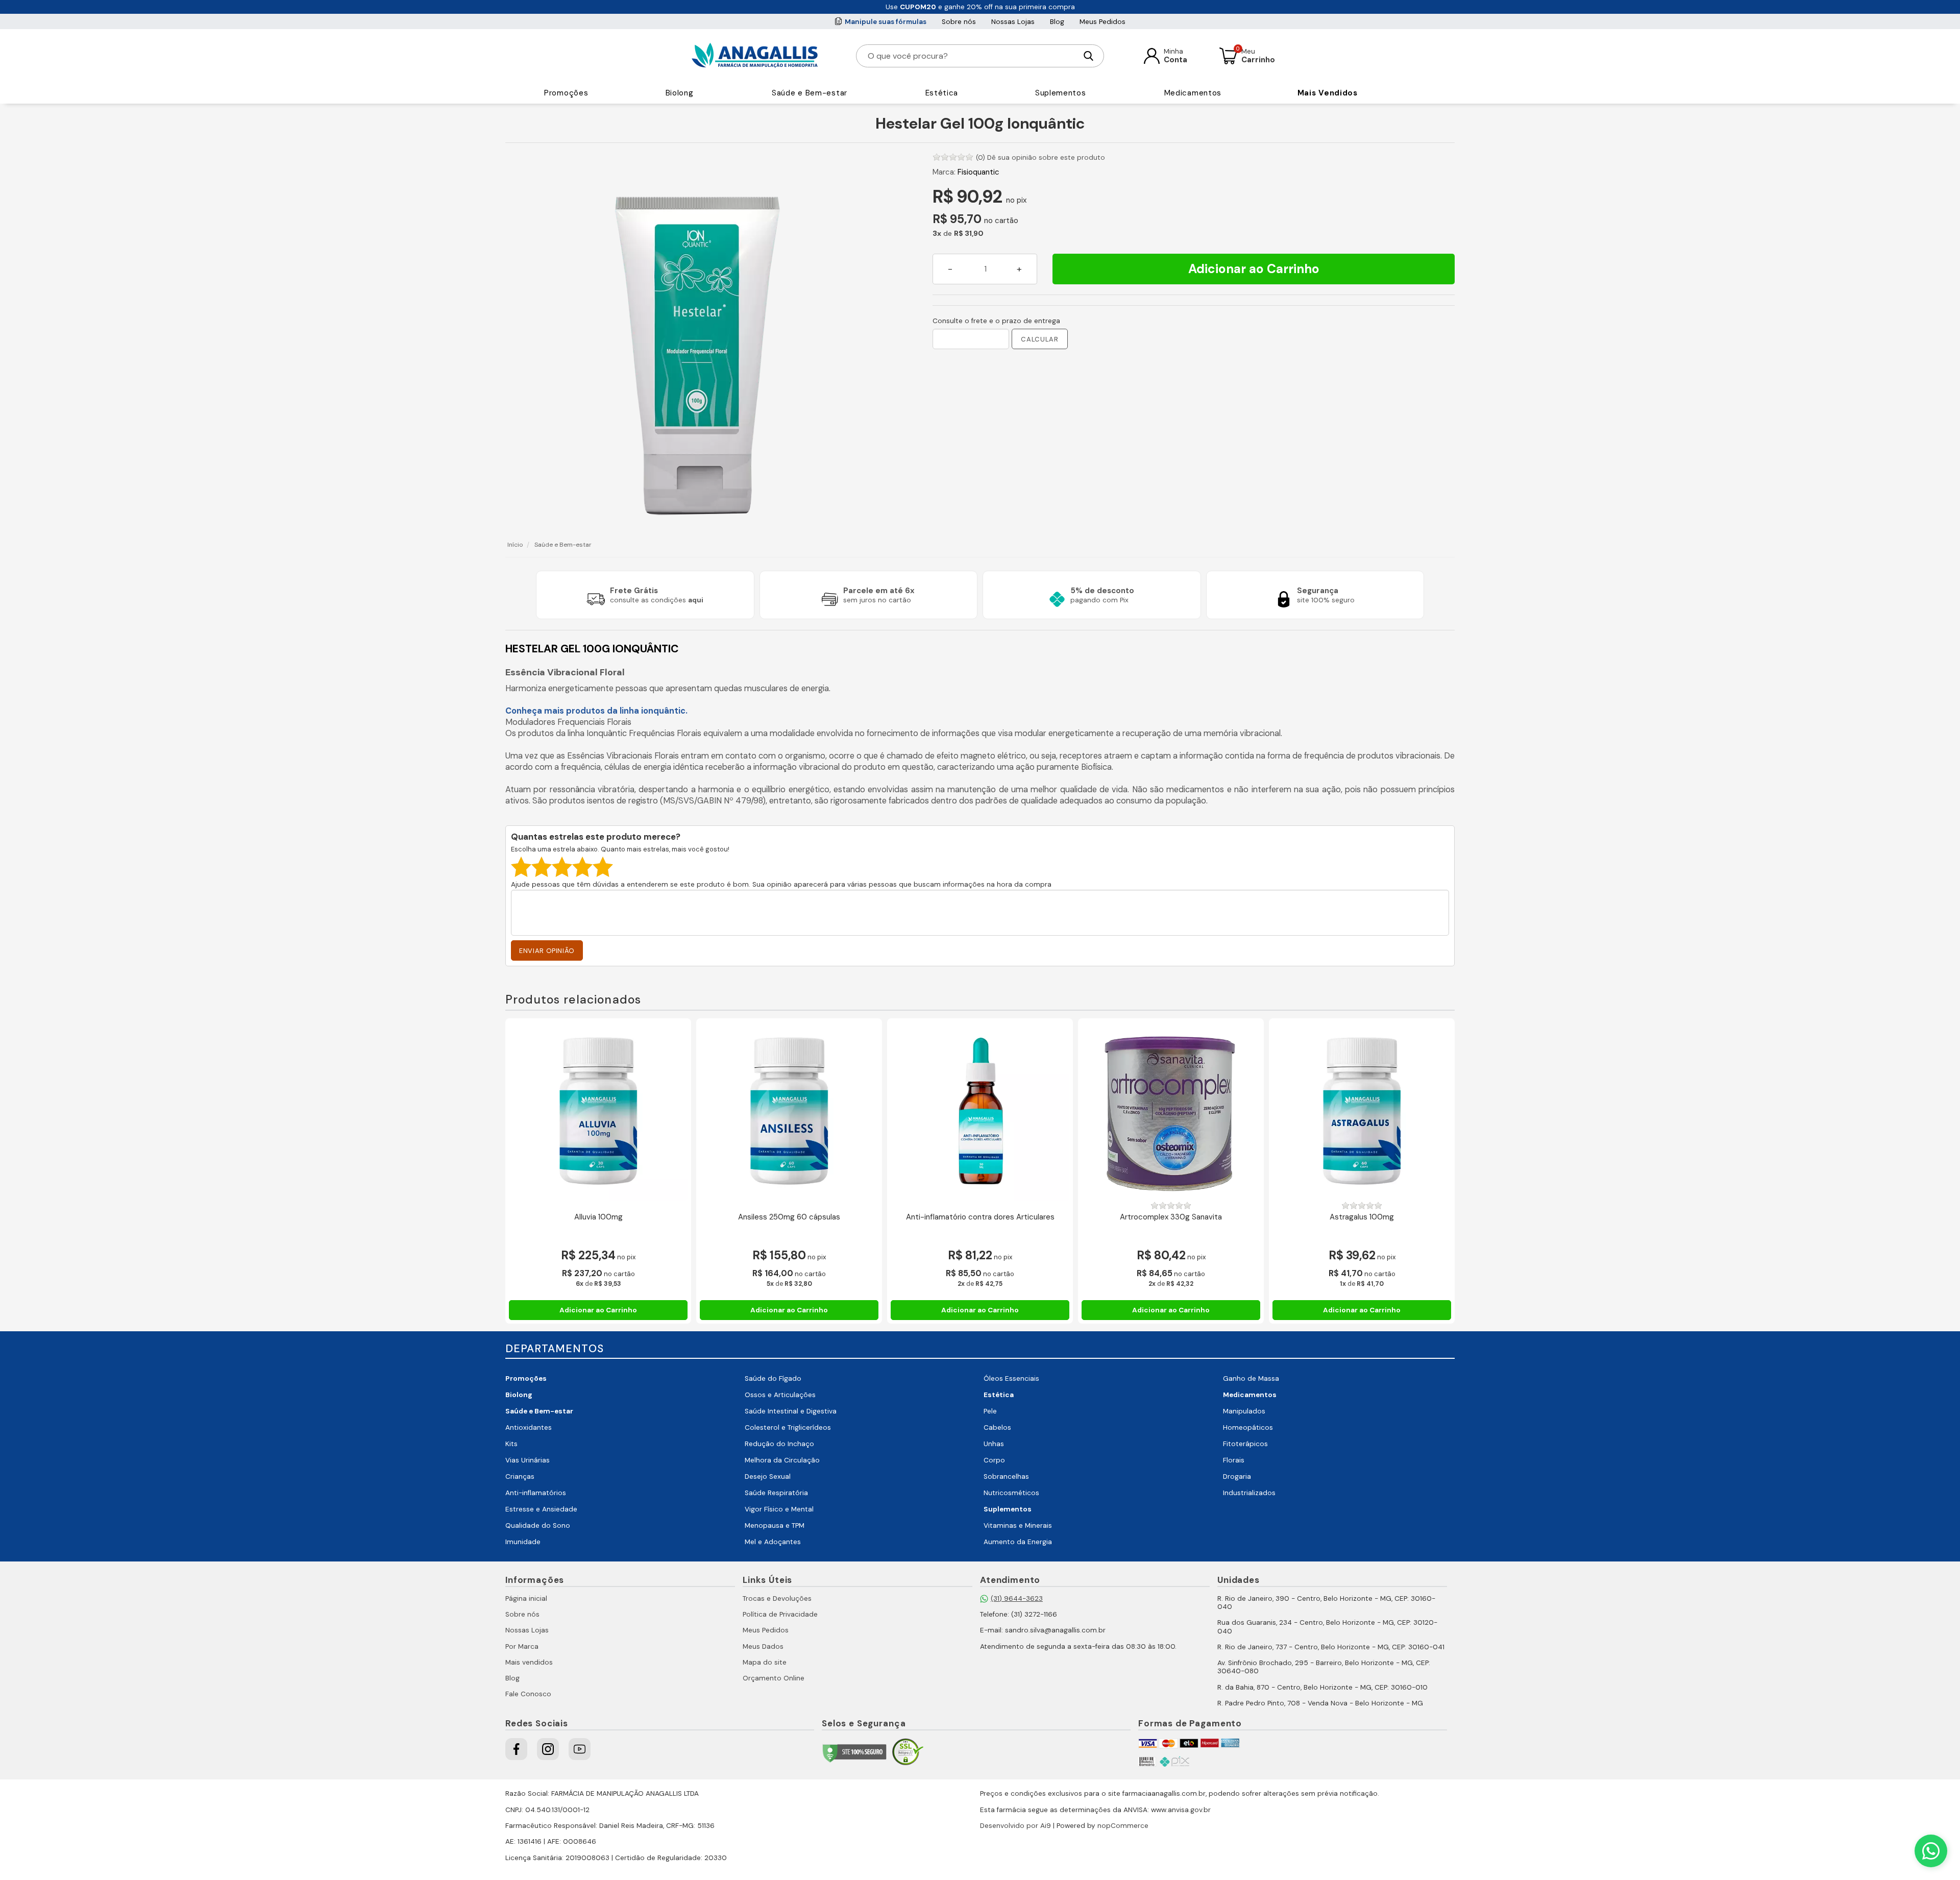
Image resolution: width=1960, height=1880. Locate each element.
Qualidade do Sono (538, 1525)
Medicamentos (1193, 93)
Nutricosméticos (1011, 1493)
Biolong (680, 93)
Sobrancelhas (1006, 1476)
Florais (1234, 1460)
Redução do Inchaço (779, 1444)
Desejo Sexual (768, 1476)
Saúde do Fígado (773, 1378)
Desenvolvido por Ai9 (1015, 1826)
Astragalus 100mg (1362, 1217)
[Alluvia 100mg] (598, 1111)
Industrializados (1249, 1493)
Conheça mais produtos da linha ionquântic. (596, 711)
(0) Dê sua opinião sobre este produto (1040, 157)
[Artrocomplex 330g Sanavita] (1171, 1111)
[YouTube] (580, 1749)
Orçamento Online (774, 1678)
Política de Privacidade (780, 1614)
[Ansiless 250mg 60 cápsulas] (789, 1111)
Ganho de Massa (1251, 1378)
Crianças (520, 1476)
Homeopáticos (1248, 1427)
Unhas (994, 1444)
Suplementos (1061, 93)
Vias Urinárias (528, 1460)
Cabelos (997, 1427)
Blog (1057, 22)
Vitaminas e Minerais (1018, 1525)
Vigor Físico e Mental (779, 1509)
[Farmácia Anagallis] (755, 56)
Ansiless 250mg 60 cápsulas (789, 1217)
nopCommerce (1123, 1826)
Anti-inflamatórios (536, 1493)
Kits (511, 1444)
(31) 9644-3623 (1017, 1598)
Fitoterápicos (1245, 1444)
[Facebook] (516, 1749)
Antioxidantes (529, 1427)
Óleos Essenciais (1011, 1378)
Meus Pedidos (1102, 22)
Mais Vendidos (1328, 93)
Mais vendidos (529, 1662)
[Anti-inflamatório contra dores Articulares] (980, 1111)
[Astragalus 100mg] (1362, 1111)
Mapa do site (765, 1662)
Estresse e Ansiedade (541, 1509)
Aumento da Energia (1018, 1542)
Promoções (566, 93)
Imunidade (523, 1542)
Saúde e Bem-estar (810, 93)
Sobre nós (959, 22)
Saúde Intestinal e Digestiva (791, 1411)
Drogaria (1237, 1476)
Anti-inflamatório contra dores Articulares (980, 1217)
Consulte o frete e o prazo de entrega (996, 321)
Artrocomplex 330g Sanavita (1171, 1217)
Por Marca (522, 1646)
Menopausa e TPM (775, 1525)
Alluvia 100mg (598, 1217)
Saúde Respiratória (776, 1493)
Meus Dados (763, 1646)
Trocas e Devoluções (777, 1598)
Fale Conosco (528, 1694)
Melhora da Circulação (782, 1460)
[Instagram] (548, 1749)
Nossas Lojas (1013, 22)
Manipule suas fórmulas (886, 22)
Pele (990, 1411)
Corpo (994, 1460)
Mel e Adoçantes (773, 1542)
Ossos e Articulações (780, 1395)
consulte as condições (657, 600)
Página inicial (526, 1598)
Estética (942, 93)
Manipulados (1244, 1411)
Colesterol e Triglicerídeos (788, 1427)
